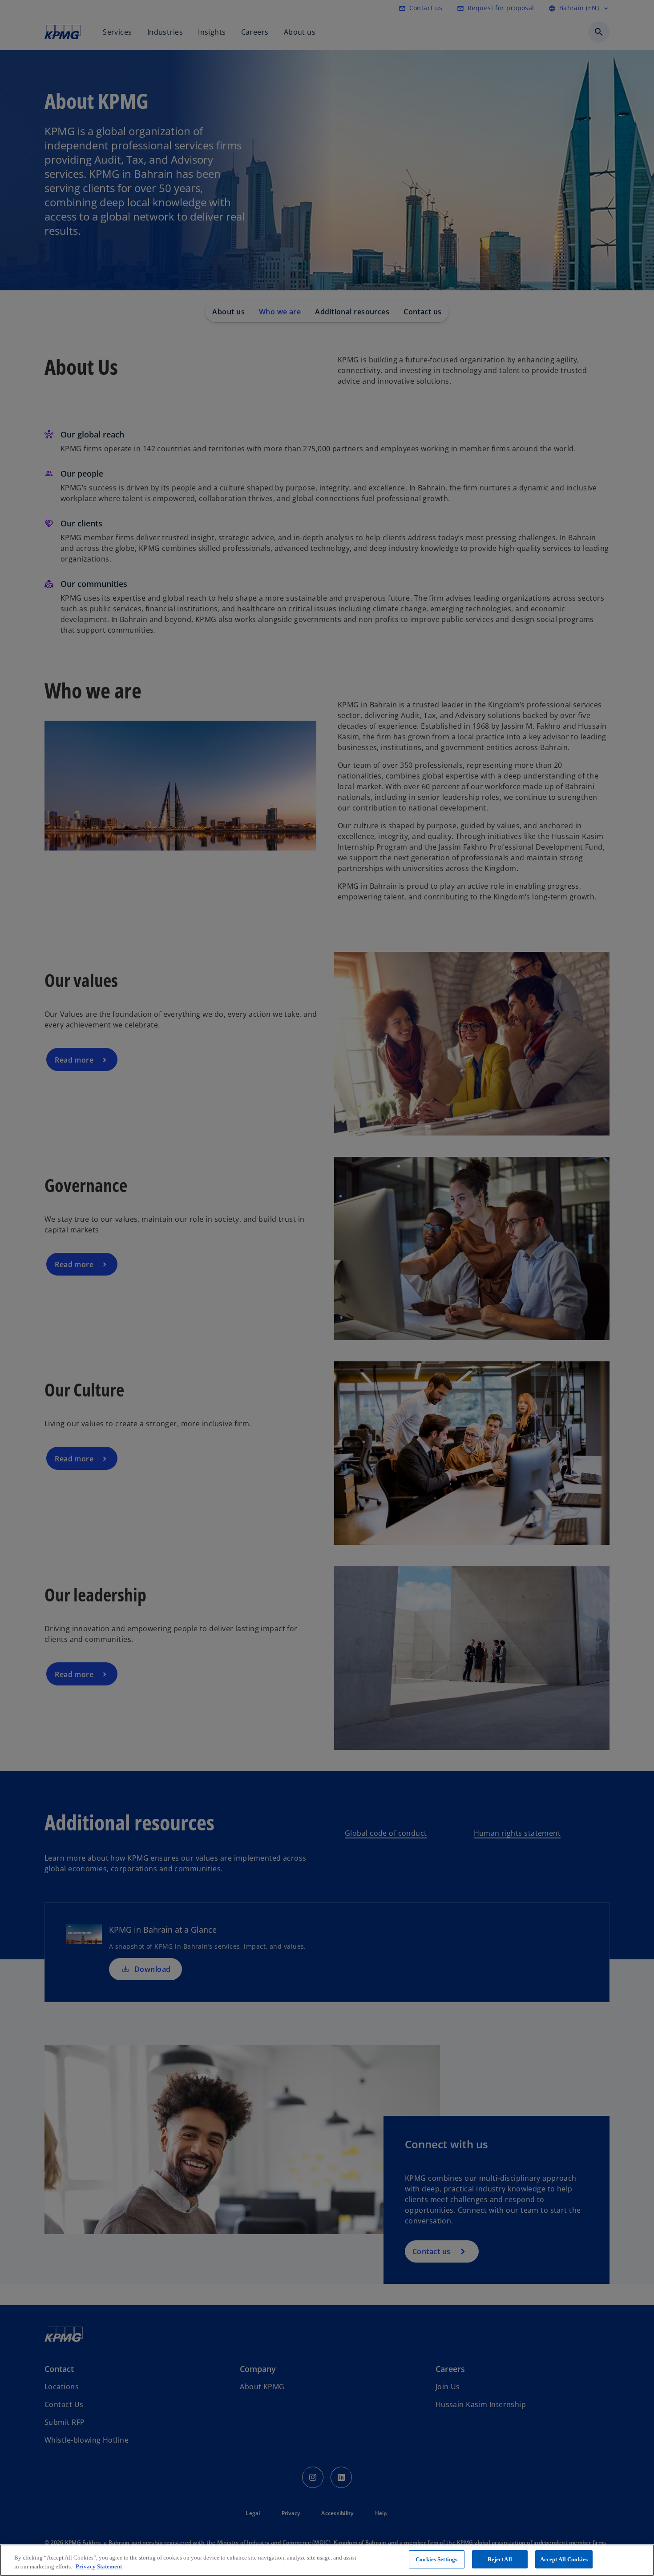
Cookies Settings (436, 2559)
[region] (327, 2560)
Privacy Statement (99, 2566)
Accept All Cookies (564, 2559)
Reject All (500, 2559)
